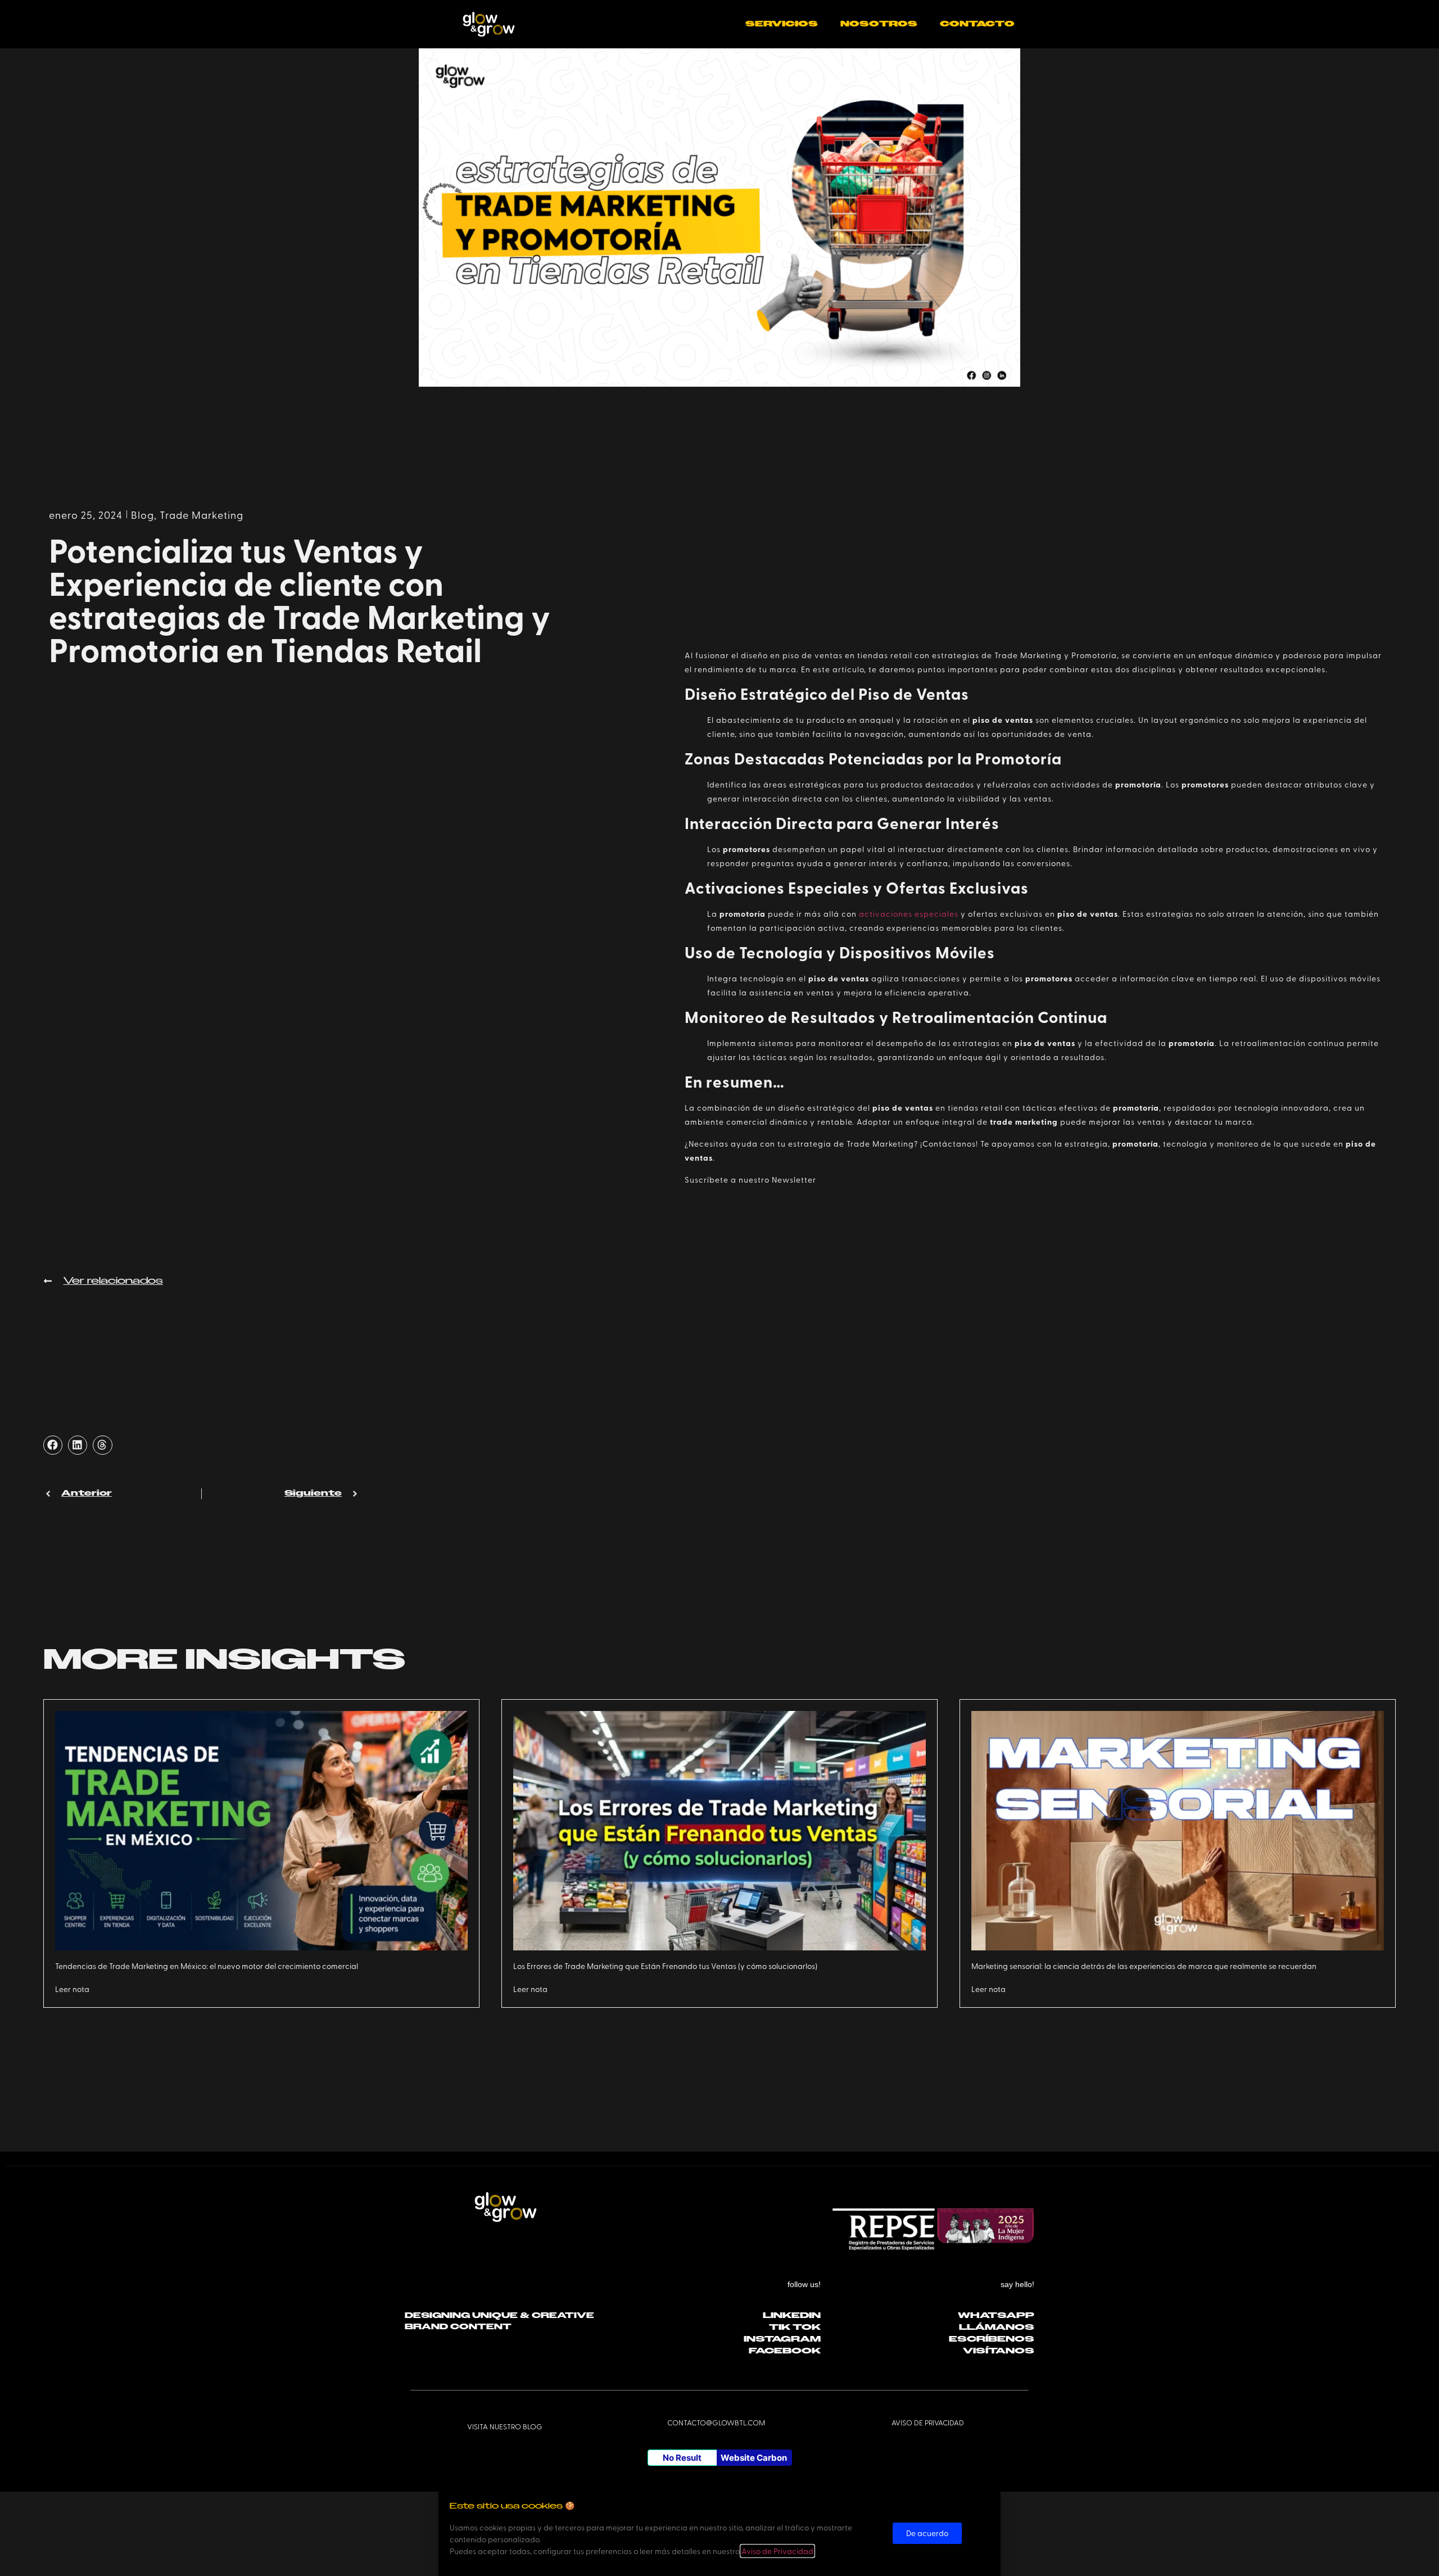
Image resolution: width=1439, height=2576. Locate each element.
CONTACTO (977, 24)
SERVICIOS (782, 24)
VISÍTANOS (999, 2351)
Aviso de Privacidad (777, 2551)
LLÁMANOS (997, 2327)
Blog (142, 515)
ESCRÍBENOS (992, 2339)
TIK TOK (795, 2327)
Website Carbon (754, 2458)
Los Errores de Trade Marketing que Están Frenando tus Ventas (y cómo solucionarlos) (665, 1966)
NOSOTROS (879, 24)
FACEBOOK (785, 2351)
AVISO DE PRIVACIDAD (928, 2422)
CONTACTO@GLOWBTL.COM (716, 2422)
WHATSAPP (996, 2315)
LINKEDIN (792, 2315)
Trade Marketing (202, 515)
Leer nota (72, 1989)
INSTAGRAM (782, 2339)
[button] (53, 1445)
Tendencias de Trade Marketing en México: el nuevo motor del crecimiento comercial (207, 1966)
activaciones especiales (909, 914)
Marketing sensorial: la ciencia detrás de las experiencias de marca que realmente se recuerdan (1144, 1966)
